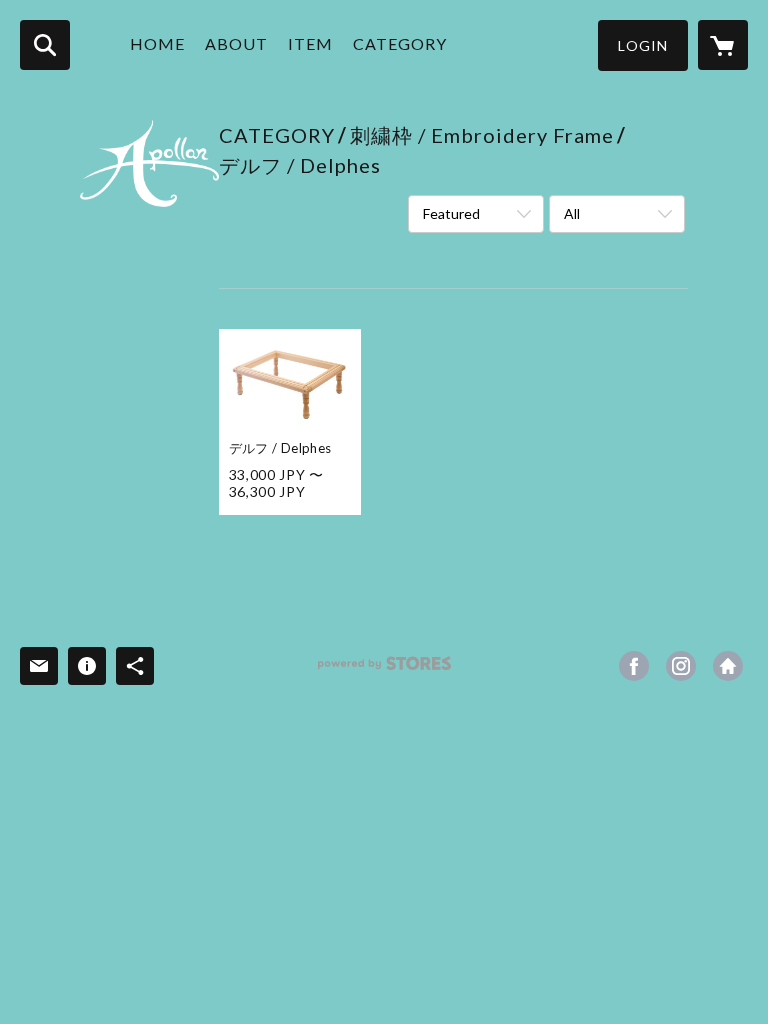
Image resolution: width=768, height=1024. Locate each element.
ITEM (310, 43)
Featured (451, 213)
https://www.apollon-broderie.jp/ (728, 666)
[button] (643, 45)
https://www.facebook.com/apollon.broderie (634, 666)
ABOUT (236, 43)
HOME (157, 43)
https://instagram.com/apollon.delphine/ (681, 666)
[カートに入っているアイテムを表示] (723, 45)
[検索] (45, 45)
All (572, 213)
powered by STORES (384, 670)
